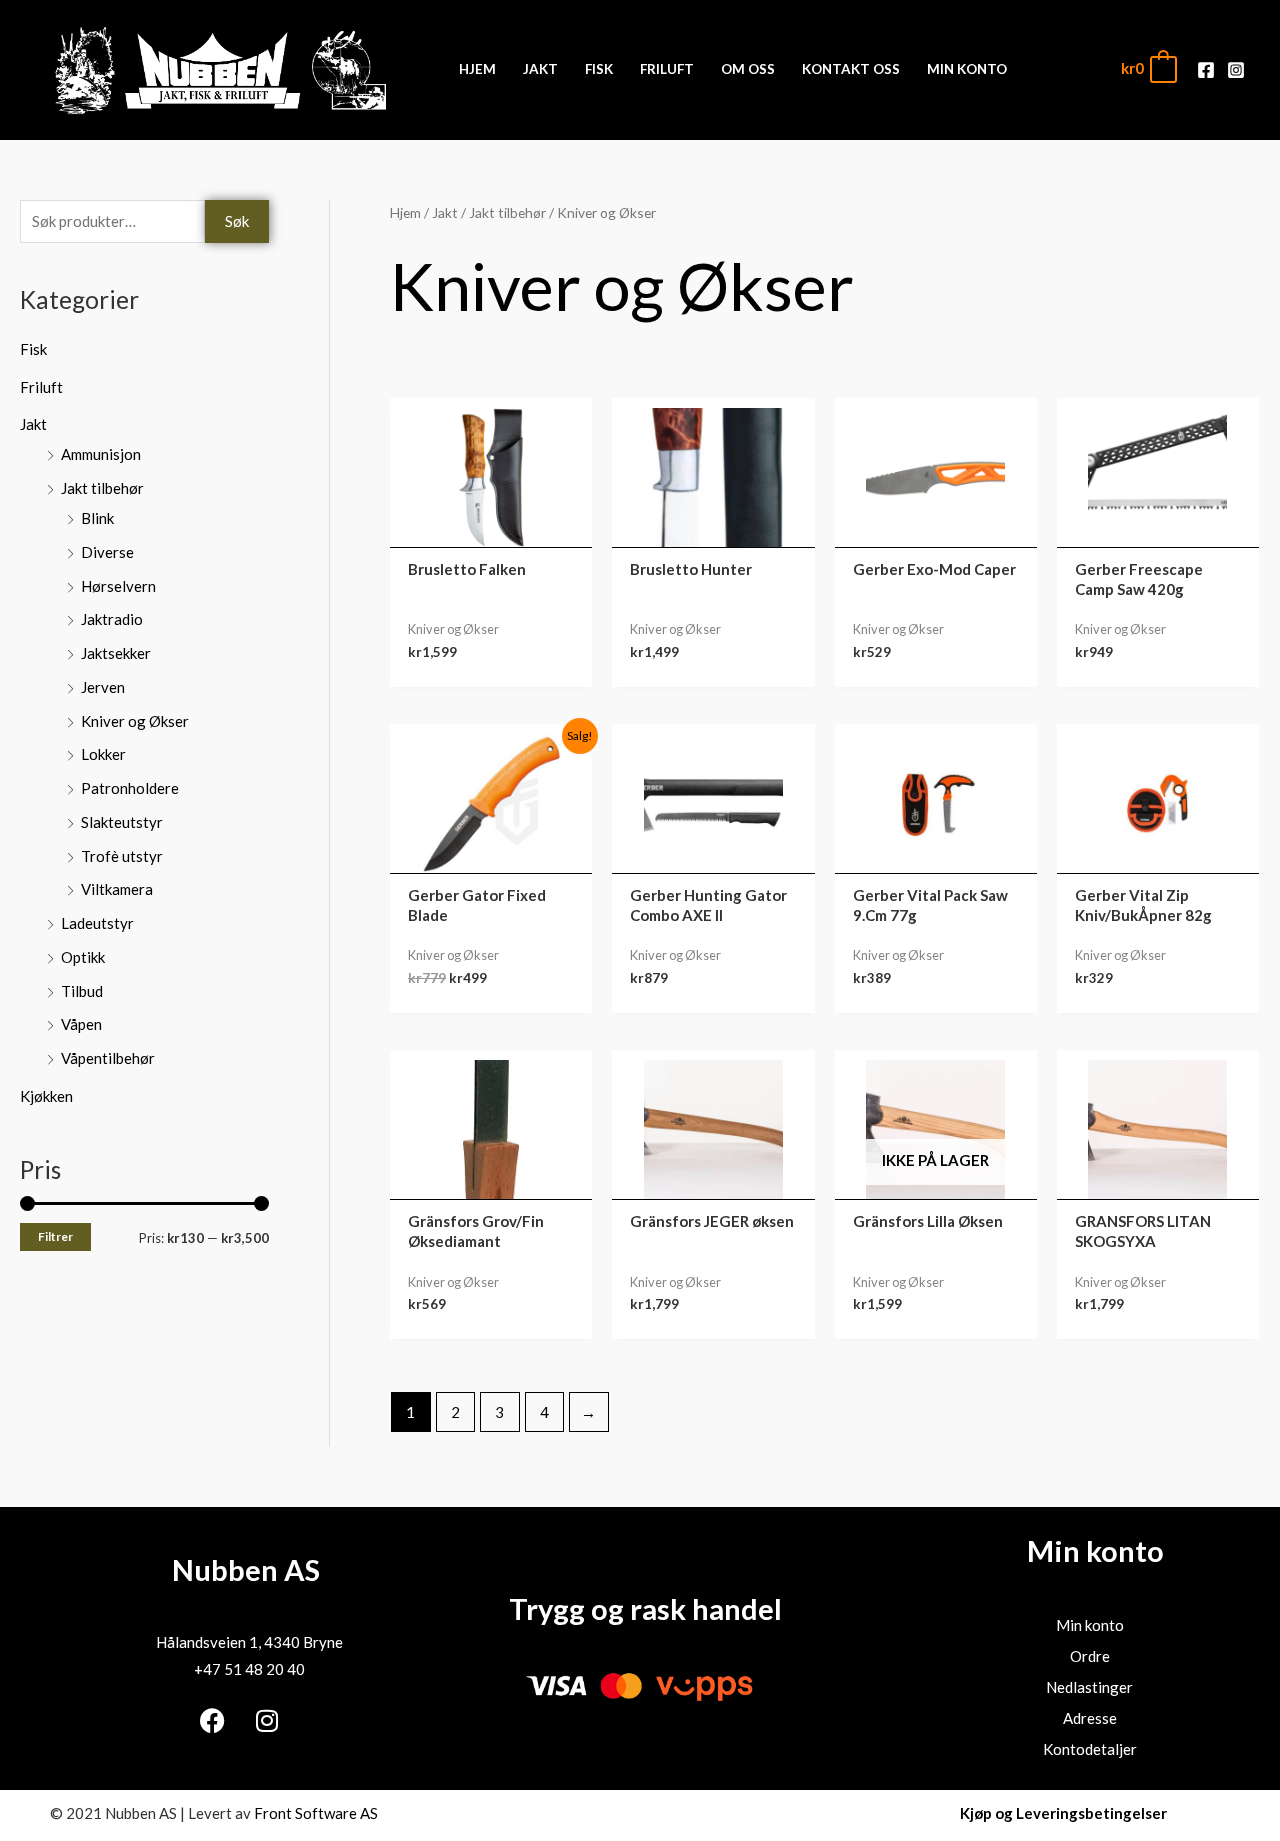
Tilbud (82, 991)
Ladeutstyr (97, 923)
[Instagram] (1236, 70)
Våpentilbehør (108, 1058)
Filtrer (55, 1236)
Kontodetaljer (1090, 1749)
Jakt (33, 424)
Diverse (107, 552)
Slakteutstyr (122, 822)
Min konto (1090, 1625)
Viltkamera (117, 889)
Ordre (1090, 1656)
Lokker (103, 754)
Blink (97, 518)
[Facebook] (1206, 70)
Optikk (83, 957)
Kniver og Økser (135, 721)
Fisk (33, 349)
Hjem (405, 212)
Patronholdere (130, 788)
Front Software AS (316, 1813)
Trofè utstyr (122, 856)
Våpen (81, 1024)
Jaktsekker (116, 653)
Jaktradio (112, 619)
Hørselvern (118, 586)
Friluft (41, 387)
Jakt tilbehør (102, 488)
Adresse (1090, 1718)
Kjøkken (46, 1096)
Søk (237, 221)
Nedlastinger (1089, 1687)
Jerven (103, 687)
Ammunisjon (101, 454)
